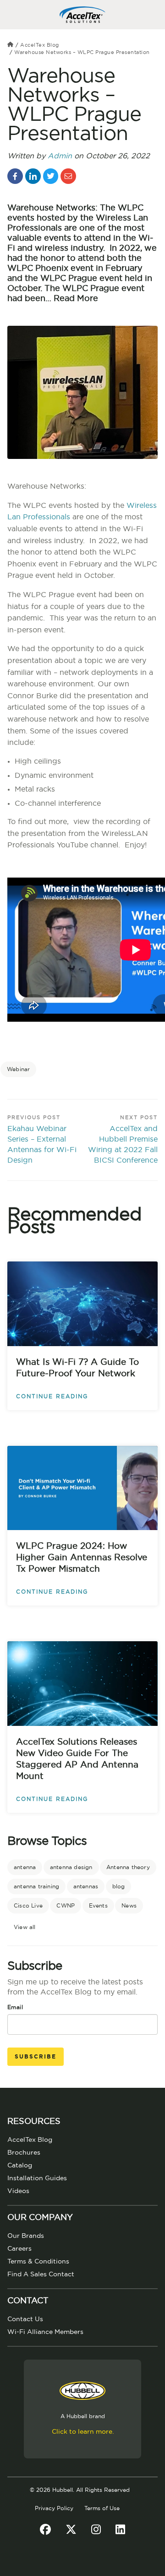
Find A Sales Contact (41, 2274)
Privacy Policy (54, 2508)
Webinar (18, 1069)
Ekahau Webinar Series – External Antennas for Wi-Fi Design (42, 1145)
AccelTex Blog (40, 45)
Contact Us (25, 2319)
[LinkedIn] (120, 2530)
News (129, 1906)
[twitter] (51, 176)
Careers (19, 2249)
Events (98, 1906)
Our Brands (26, 2236)
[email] (68, 176)
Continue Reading (52, 1396)
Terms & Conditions (38, 2262)
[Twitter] (71, 2530)
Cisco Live (28, 1906)
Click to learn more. (83, 2432)
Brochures (24, 2153)
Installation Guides (37, 2178)
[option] (82, 1034)
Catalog (20, 2166)
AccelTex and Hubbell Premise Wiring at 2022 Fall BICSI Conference (123, 1145)
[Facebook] (45, 2530)
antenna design (71, 1867)
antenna (25, 1867)
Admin (60, 156)
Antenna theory (128, 1867)
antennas (86, 1886)
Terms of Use (102, 2508)
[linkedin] (33, 176)
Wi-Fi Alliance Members (45, 2332)
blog (119, 1886)
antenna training (36, 1886)
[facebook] (15, 176)
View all (25, 1927)
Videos (18, 2191)
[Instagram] (96, 2530)
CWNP (66, 1906)
